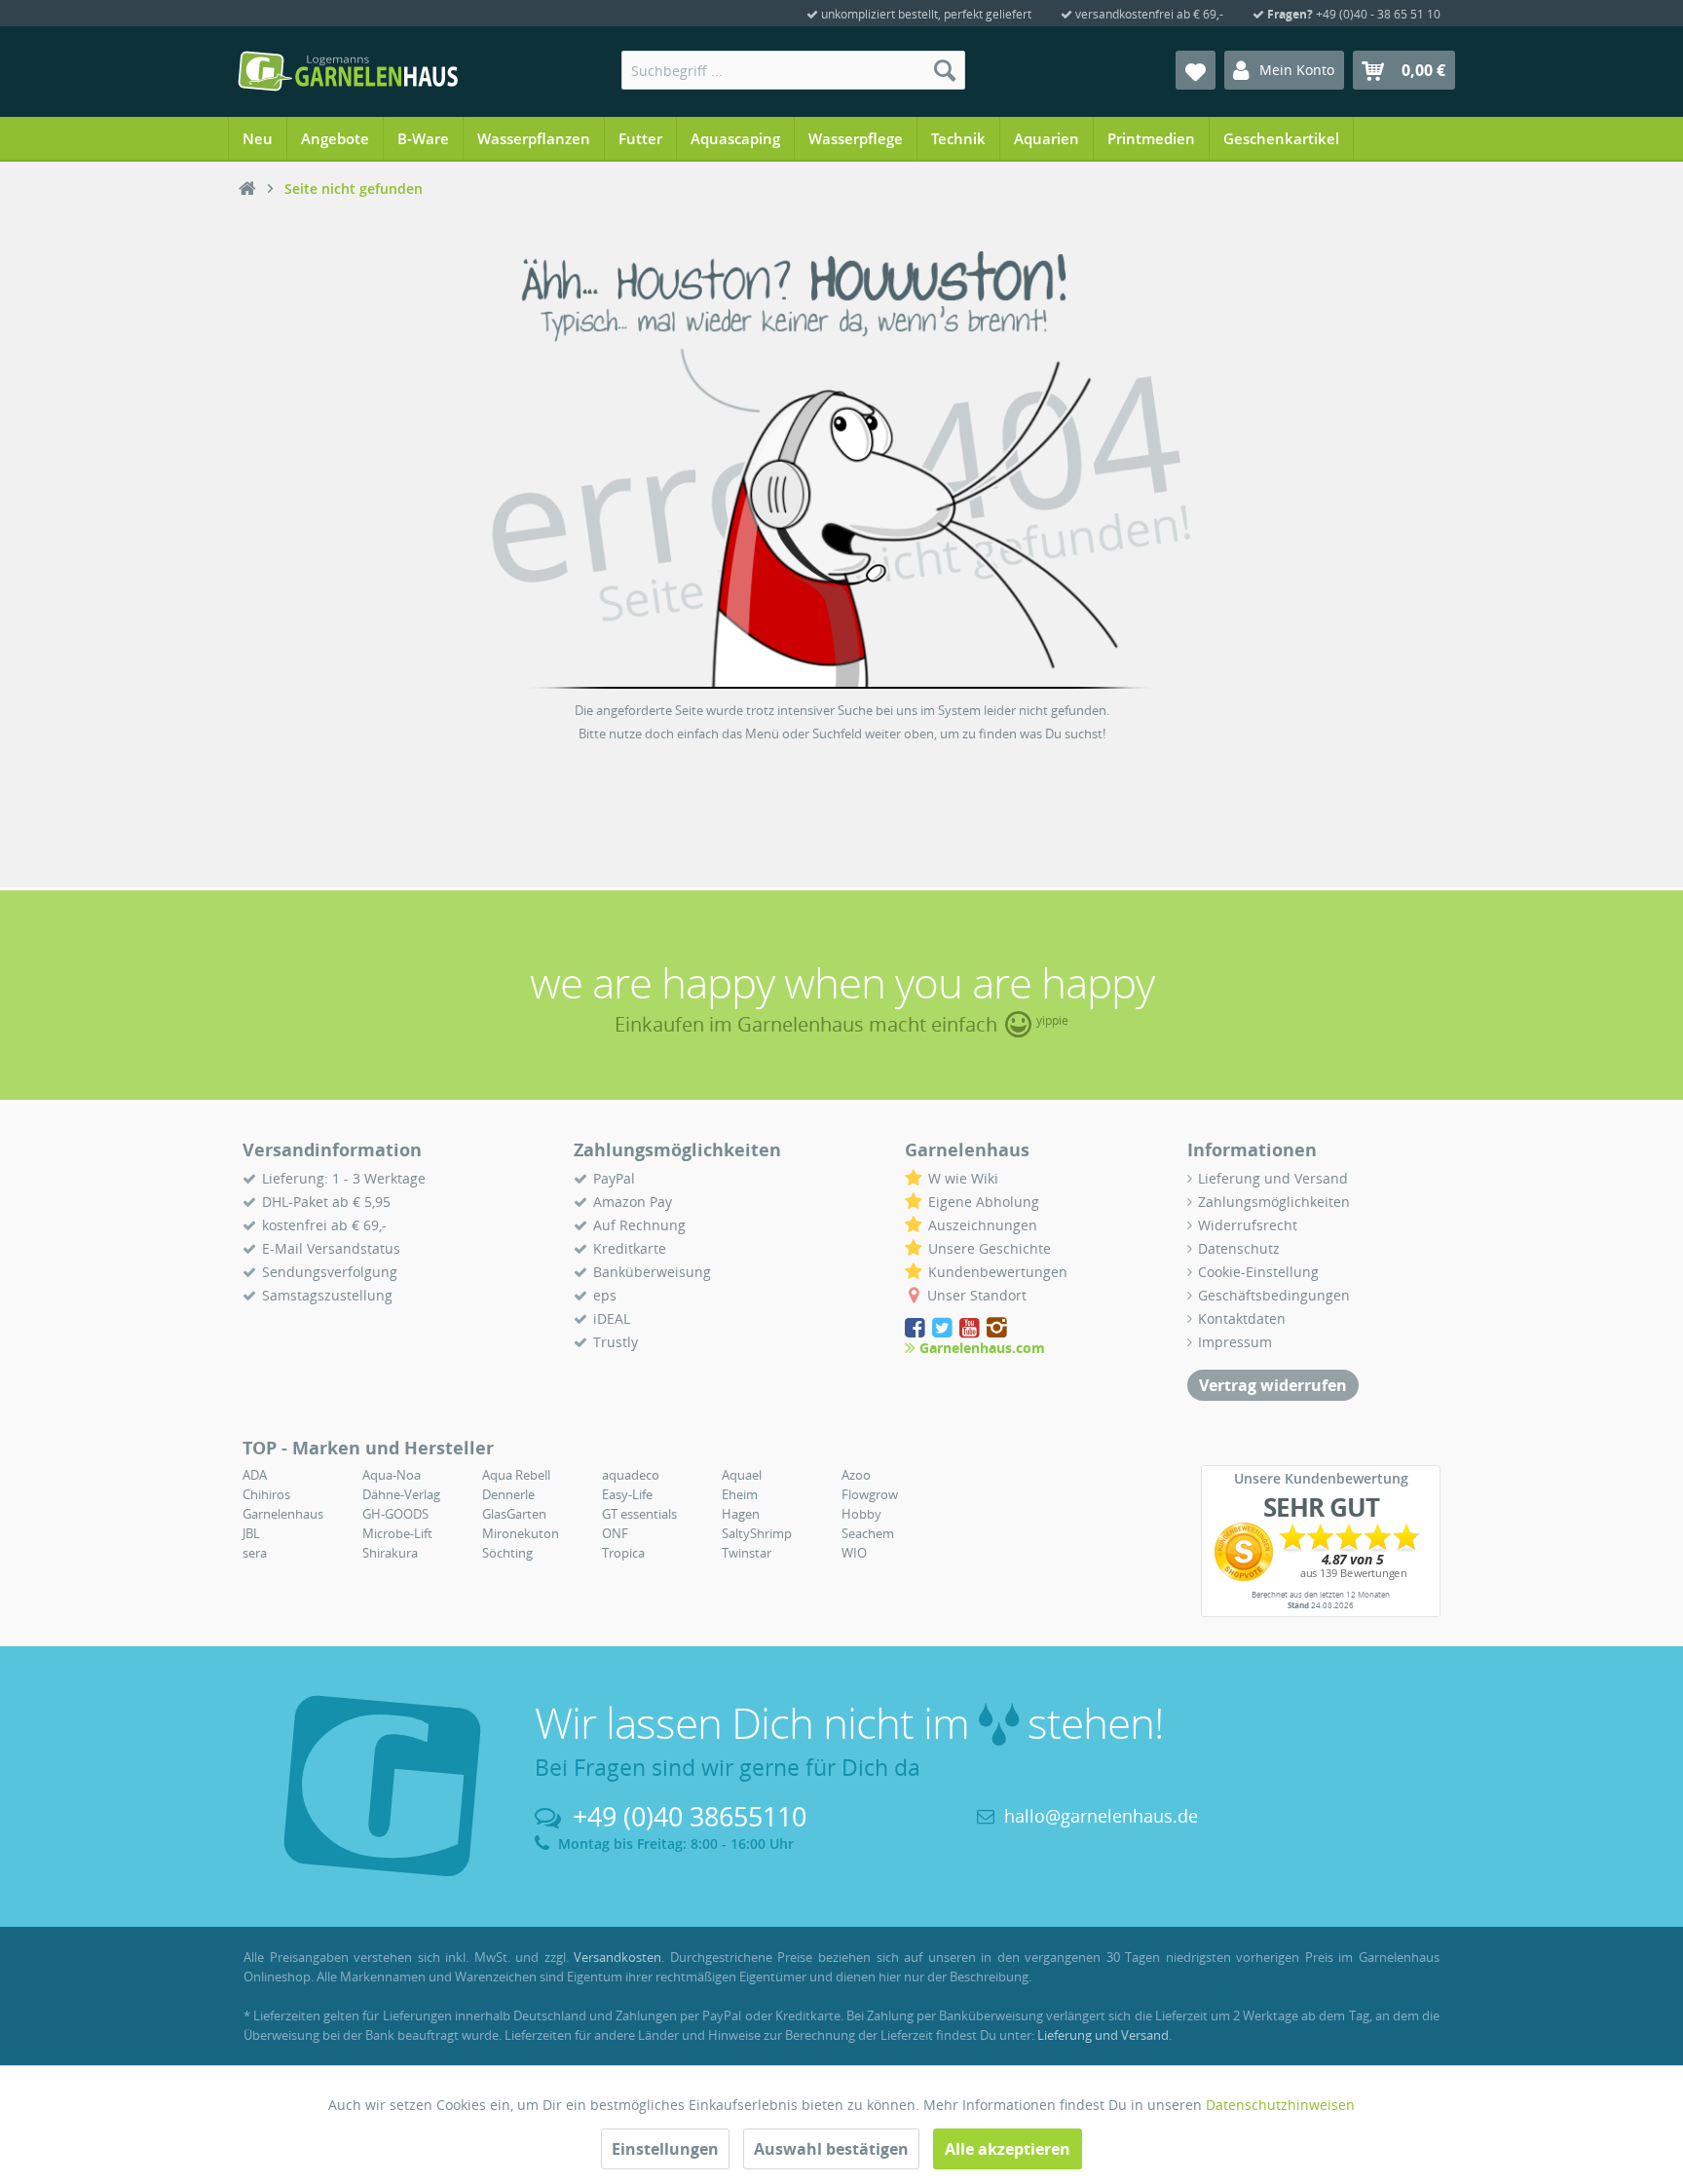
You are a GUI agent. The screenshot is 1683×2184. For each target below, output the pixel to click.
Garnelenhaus (283, 1514)
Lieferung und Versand (1273, 1178)
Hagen (741, 1514)
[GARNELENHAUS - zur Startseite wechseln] (348, 71)
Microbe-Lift (397, 1533)
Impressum (1235, 1342)
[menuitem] (793, 70)
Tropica (623, 1553)
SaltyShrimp (757, 1533)
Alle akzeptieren (1008, 2149)
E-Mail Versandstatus (331, 1248)
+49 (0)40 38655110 (690, 1816)
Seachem (868, 1533)
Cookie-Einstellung (1258, 1272)
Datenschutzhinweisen (1280, 2105)
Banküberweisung (652, 1272)
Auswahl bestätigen (831, 2149)
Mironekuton (521, 1533)
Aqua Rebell (516, 1475)
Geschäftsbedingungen (1274, 1295)
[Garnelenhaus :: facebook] (916, 1328)
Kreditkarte (630, 1248)
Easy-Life (627, 1494)
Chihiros (266, 1494)
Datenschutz (1239, 1248)
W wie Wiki (963, 1178)
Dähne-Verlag (401, 1494)
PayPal (614, 1178)
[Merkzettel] (1196, 70)
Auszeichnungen (983, 1225)
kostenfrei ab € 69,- (324, 1225)
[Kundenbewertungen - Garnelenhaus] (1321, 1552)
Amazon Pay (633, 1202)
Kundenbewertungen (998, 1272)
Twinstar (747, 1553)
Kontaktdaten (1242, 1318)
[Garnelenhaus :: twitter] (944, 1328)
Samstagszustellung (327, 1295)
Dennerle (508, 1494)
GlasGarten (514, 1514)
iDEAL (612, 1318)
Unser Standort (977, 1295)
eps (605, 1295)
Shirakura (390, 1553)
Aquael (742, 1475)
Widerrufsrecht (1248, 1225)
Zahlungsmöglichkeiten (1274, 1202)
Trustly (616, 1342)
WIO (854, 1553)
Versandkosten (617, 1957)
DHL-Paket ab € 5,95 (326, 1202)
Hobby (861, 1514)
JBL (251, 1533)
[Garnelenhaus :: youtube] (971, 1328)
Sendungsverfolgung (330, 1272)
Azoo (856, 1475)
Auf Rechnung (639, 1225)
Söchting (507, 1553)
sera (255, 1553)
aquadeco (631, 1475)
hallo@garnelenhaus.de (1101, 1816)
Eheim (740, 1494)
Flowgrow (870, 1494)
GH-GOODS (395, 1514)
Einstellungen (665, 2149)
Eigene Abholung (984, 1202)
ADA (255, 1475)
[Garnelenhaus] (247, 189)
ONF (615, 1533)
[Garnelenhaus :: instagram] (997, 1328)
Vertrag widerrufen (1273, 1385)
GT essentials (639, 1514)
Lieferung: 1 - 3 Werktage (344, 1178)
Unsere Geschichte (990, 1248)
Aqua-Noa (392, 1475)
